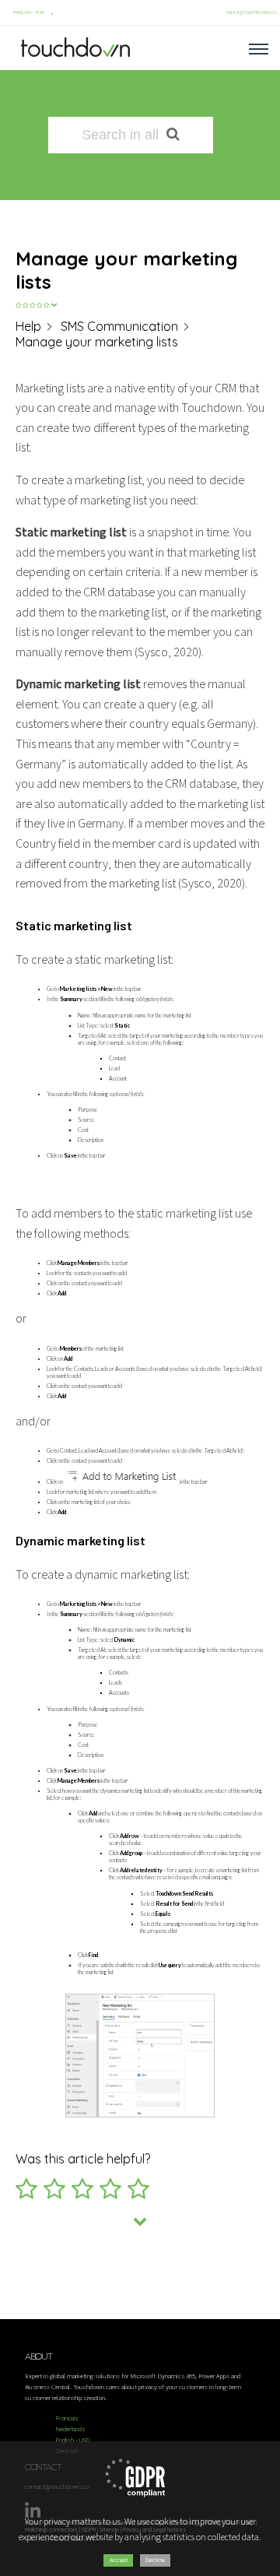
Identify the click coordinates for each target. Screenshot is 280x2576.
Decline (155, 2560)
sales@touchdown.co (251, 12)
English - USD (73, 2440)
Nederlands (71, 2429)
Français (67, 2418)
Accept (119, 2560)
